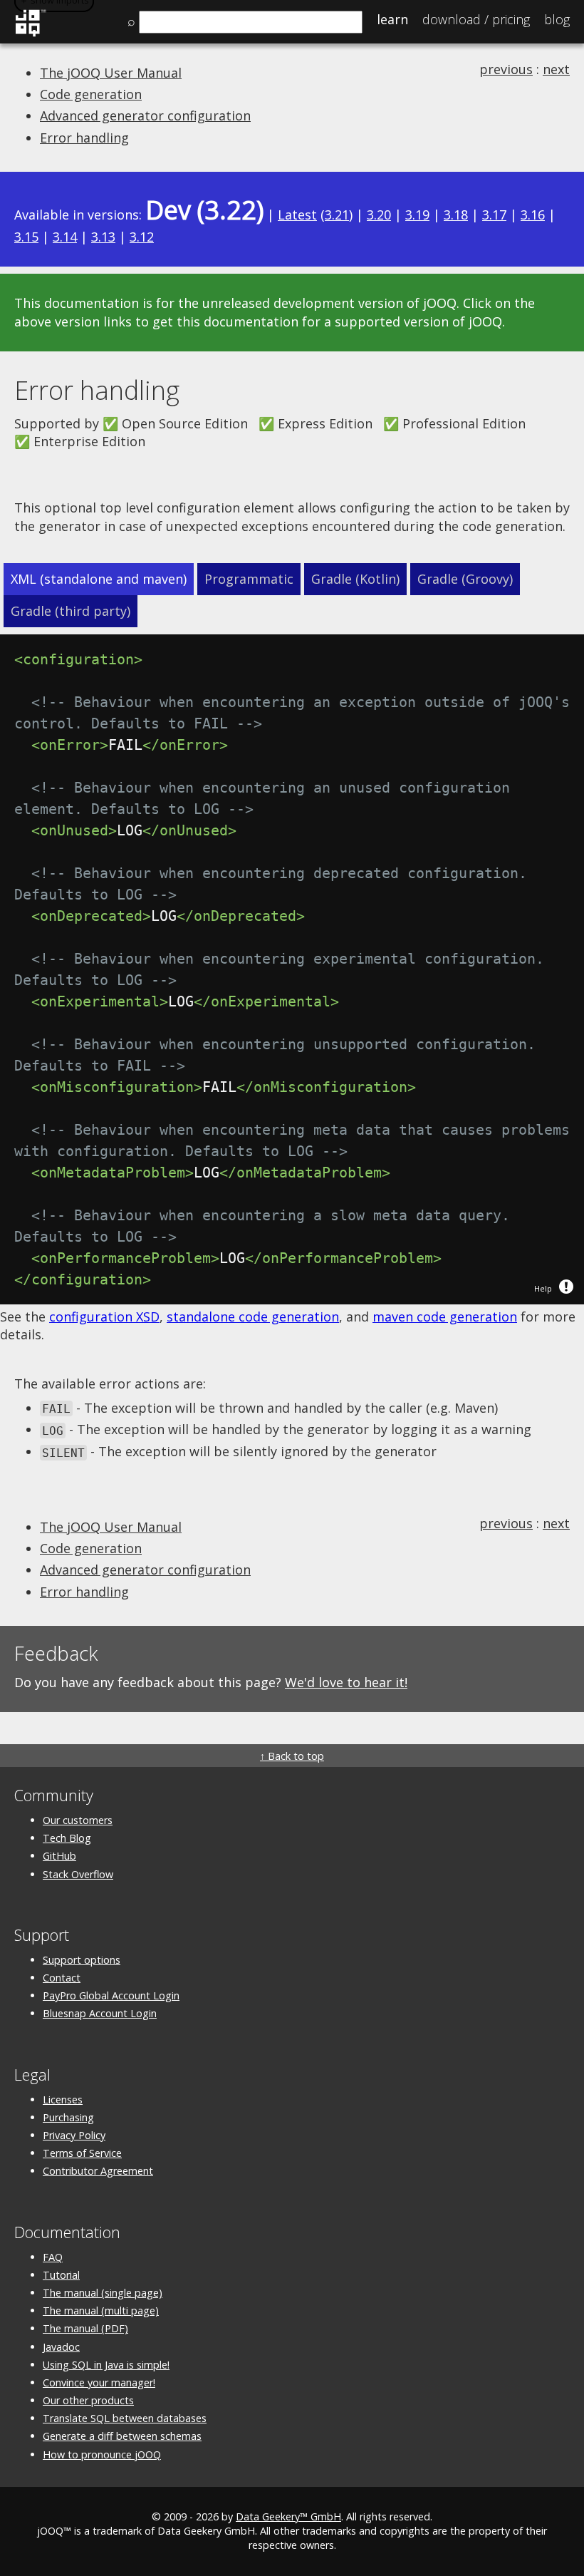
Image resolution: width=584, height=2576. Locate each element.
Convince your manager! (99, 2382)
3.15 (26, 237)
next (556, 69)
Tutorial (61, 2275)
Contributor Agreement (98, 2171)
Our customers (78, 1820)
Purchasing (68, 2117)
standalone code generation (253, 1317)
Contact (62, 1978)
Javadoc (61, 2347)
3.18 (456, 215)
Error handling (84, 138)
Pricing (476, 19)
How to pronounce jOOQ (102, 2454)
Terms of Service (82, 2153)
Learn (392, 19)
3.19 (417, 215)
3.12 (142, 237)
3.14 (65, 237)
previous (506, 69)
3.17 (494, 215)
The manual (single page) (103, 2293)
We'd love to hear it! (346, 1682)
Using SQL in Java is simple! (106, 2365)
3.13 (103, 237)
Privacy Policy (74, 2135)
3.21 (337, 215)
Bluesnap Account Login (100, 2013)
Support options (82, 1960)
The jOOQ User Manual (111, 73)
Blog (557, 19)
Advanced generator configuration (145, 115)
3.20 (379, 215)
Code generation (91, 94)
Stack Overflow (78, 1874)
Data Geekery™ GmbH (288, 2516)
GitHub (59, 1856)
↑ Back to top (292, 1756)
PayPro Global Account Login (111, 1995)
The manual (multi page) (101, 2310)
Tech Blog (67, 1838)
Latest (297, 215)
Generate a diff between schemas (122, 2436)
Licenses (63, 2100)
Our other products (88, 2400)
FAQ (53, 2257)
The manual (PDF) (85, 2328)
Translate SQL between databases (125, 2418)
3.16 (533, 215)
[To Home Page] (30, 34)
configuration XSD (104, 1317)
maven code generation (445, 1317)
